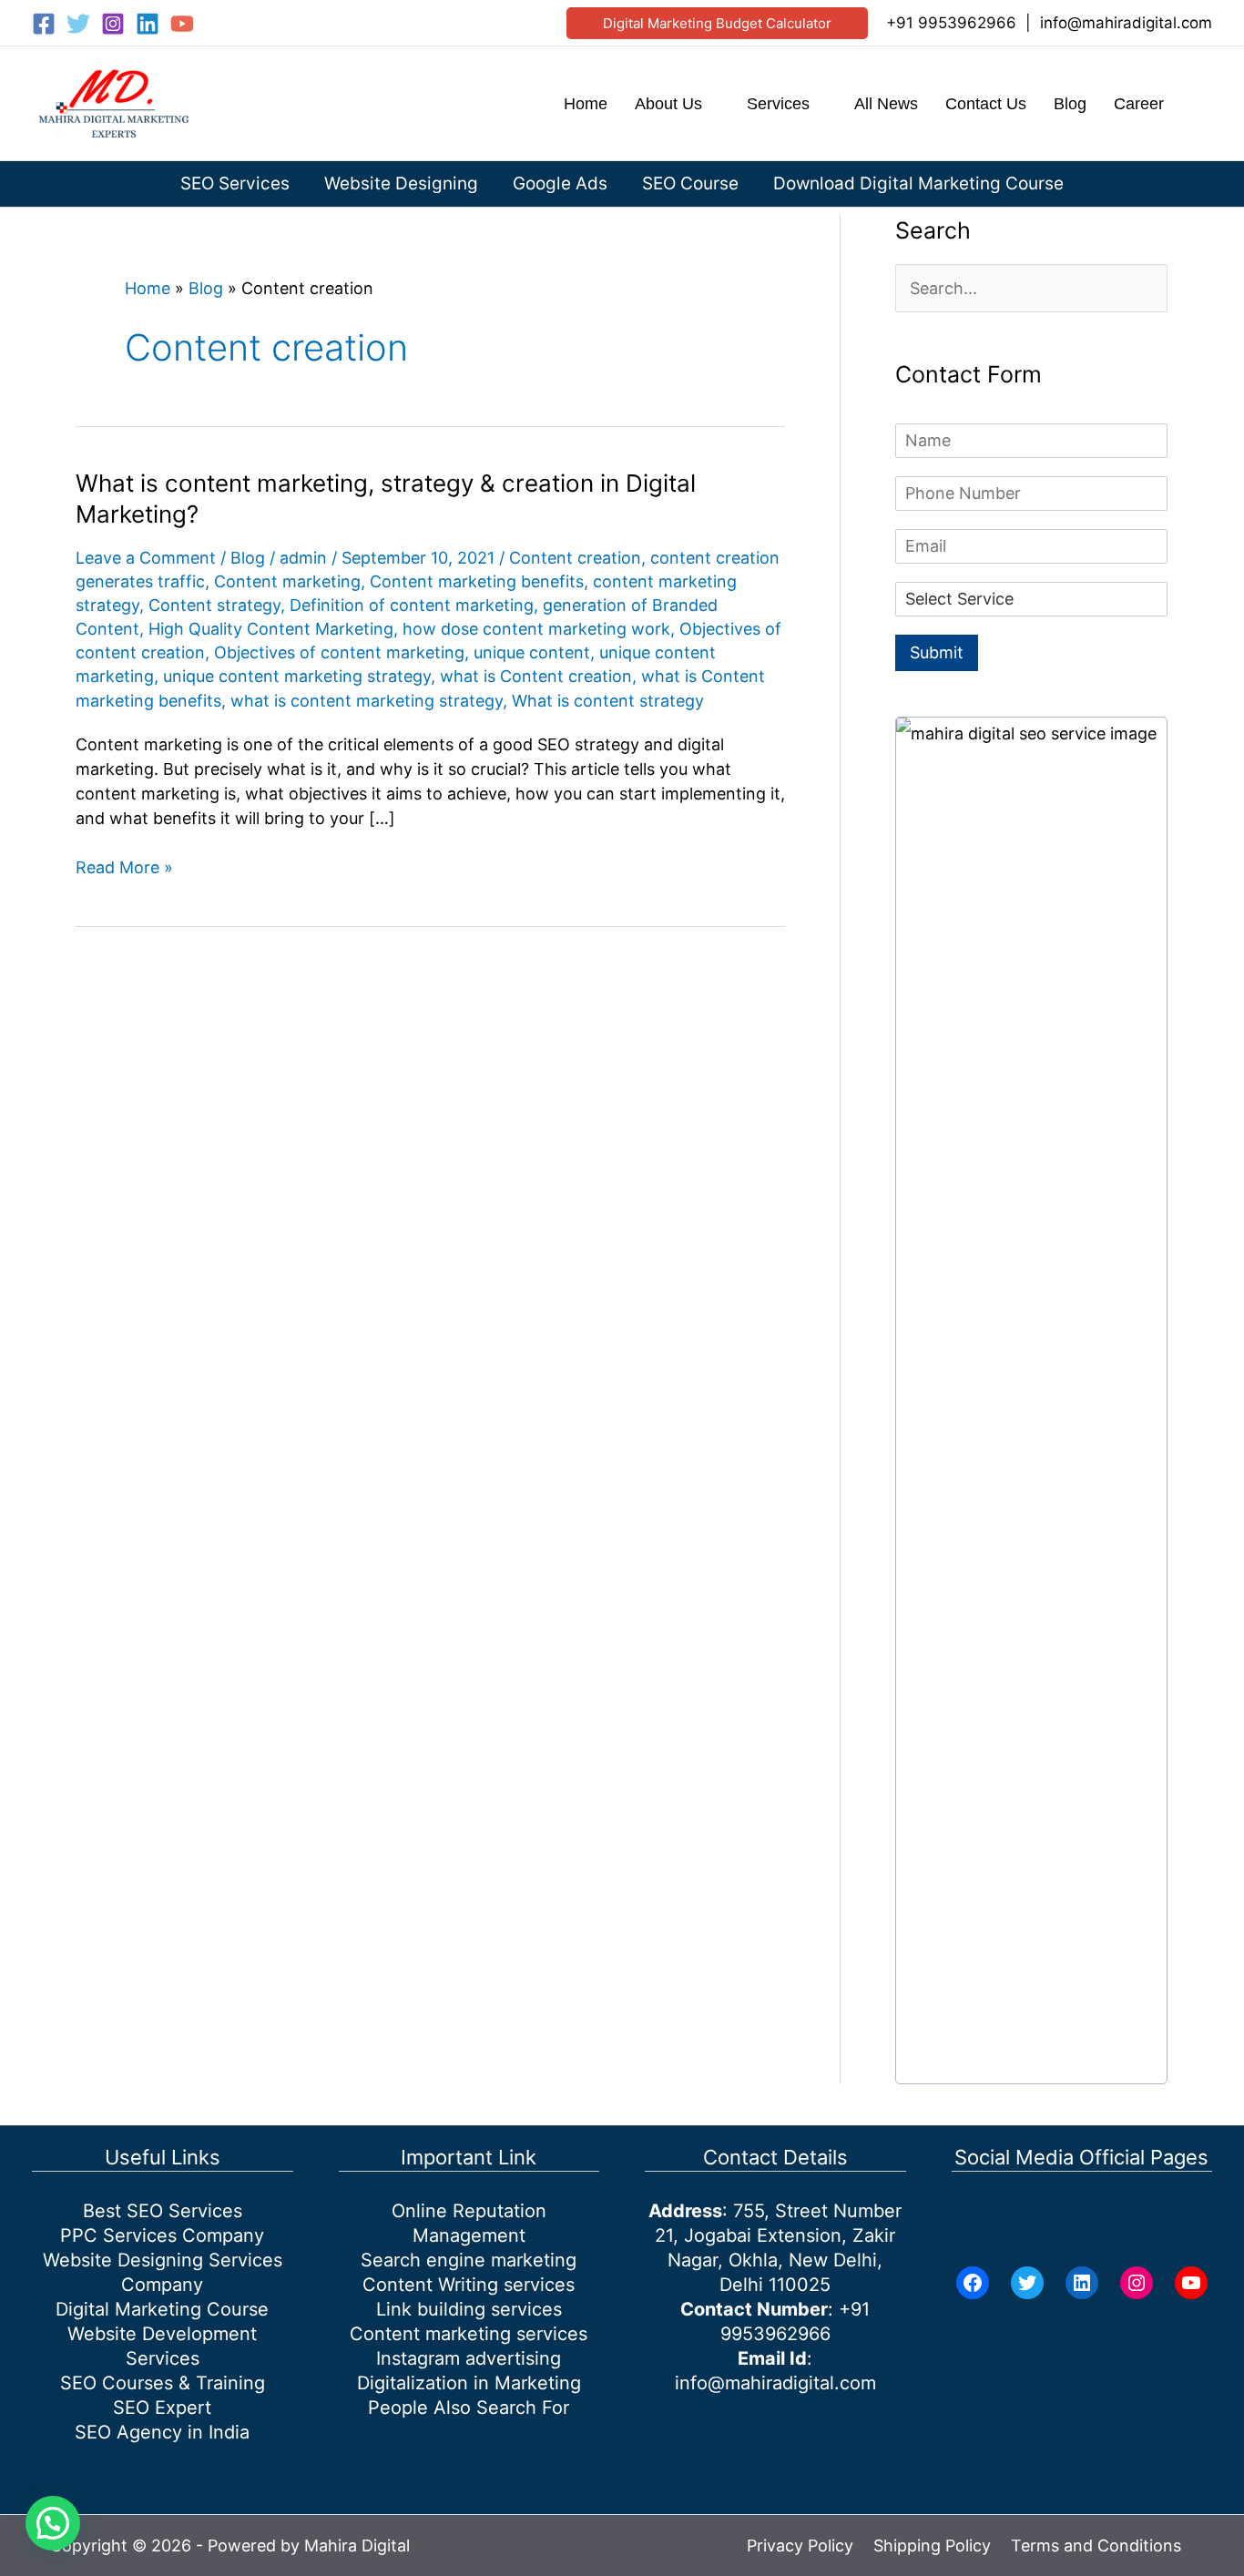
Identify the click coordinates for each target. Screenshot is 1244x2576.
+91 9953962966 (951, 23)
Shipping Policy (932, 2545)
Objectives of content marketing (339, 652)
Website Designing (401, 183)
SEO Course (690, 183)
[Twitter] (78, 24)
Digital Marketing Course (162, 2309)
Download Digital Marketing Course (918, 183)
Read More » (124, 868)
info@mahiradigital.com (1126, 23)
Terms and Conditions (1096, 2545)
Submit (937, 652)
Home (586, 104)
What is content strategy (608, 701)
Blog (1070, 104)
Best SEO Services (163, 2211)
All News (886, 104)
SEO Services (235, 183)
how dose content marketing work (536, 629)
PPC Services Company (162, 2235)
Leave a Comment (146, 558)
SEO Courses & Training (163, 2383)
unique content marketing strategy (297, 676)
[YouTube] (182, 24)
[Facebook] (44, 24)
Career (1139, 104)
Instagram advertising (469, 2358)
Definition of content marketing (412, 605)
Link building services (469, 2309)
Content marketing (287, 581)
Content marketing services (469, 2334)
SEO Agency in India (162, 2432)
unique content (532, 652)
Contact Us (986, 104)
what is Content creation (536, 676)
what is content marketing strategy (367, 701)
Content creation (575, 558)
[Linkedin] (148, 24)
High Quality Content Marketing (271, 629)
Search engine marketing (469, 2260)
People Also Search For (469, 2408)
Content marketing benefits (477, 581)
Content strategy (214, 605)
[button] (717, 23)
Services (778, 104)
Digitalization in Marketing (469, 2383)
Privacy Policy (800, 2545)
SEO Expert (162, 2408)
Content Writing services (469, 2285)
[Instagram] (113, 24)
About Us (668, 104)
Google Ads (560, 183)
